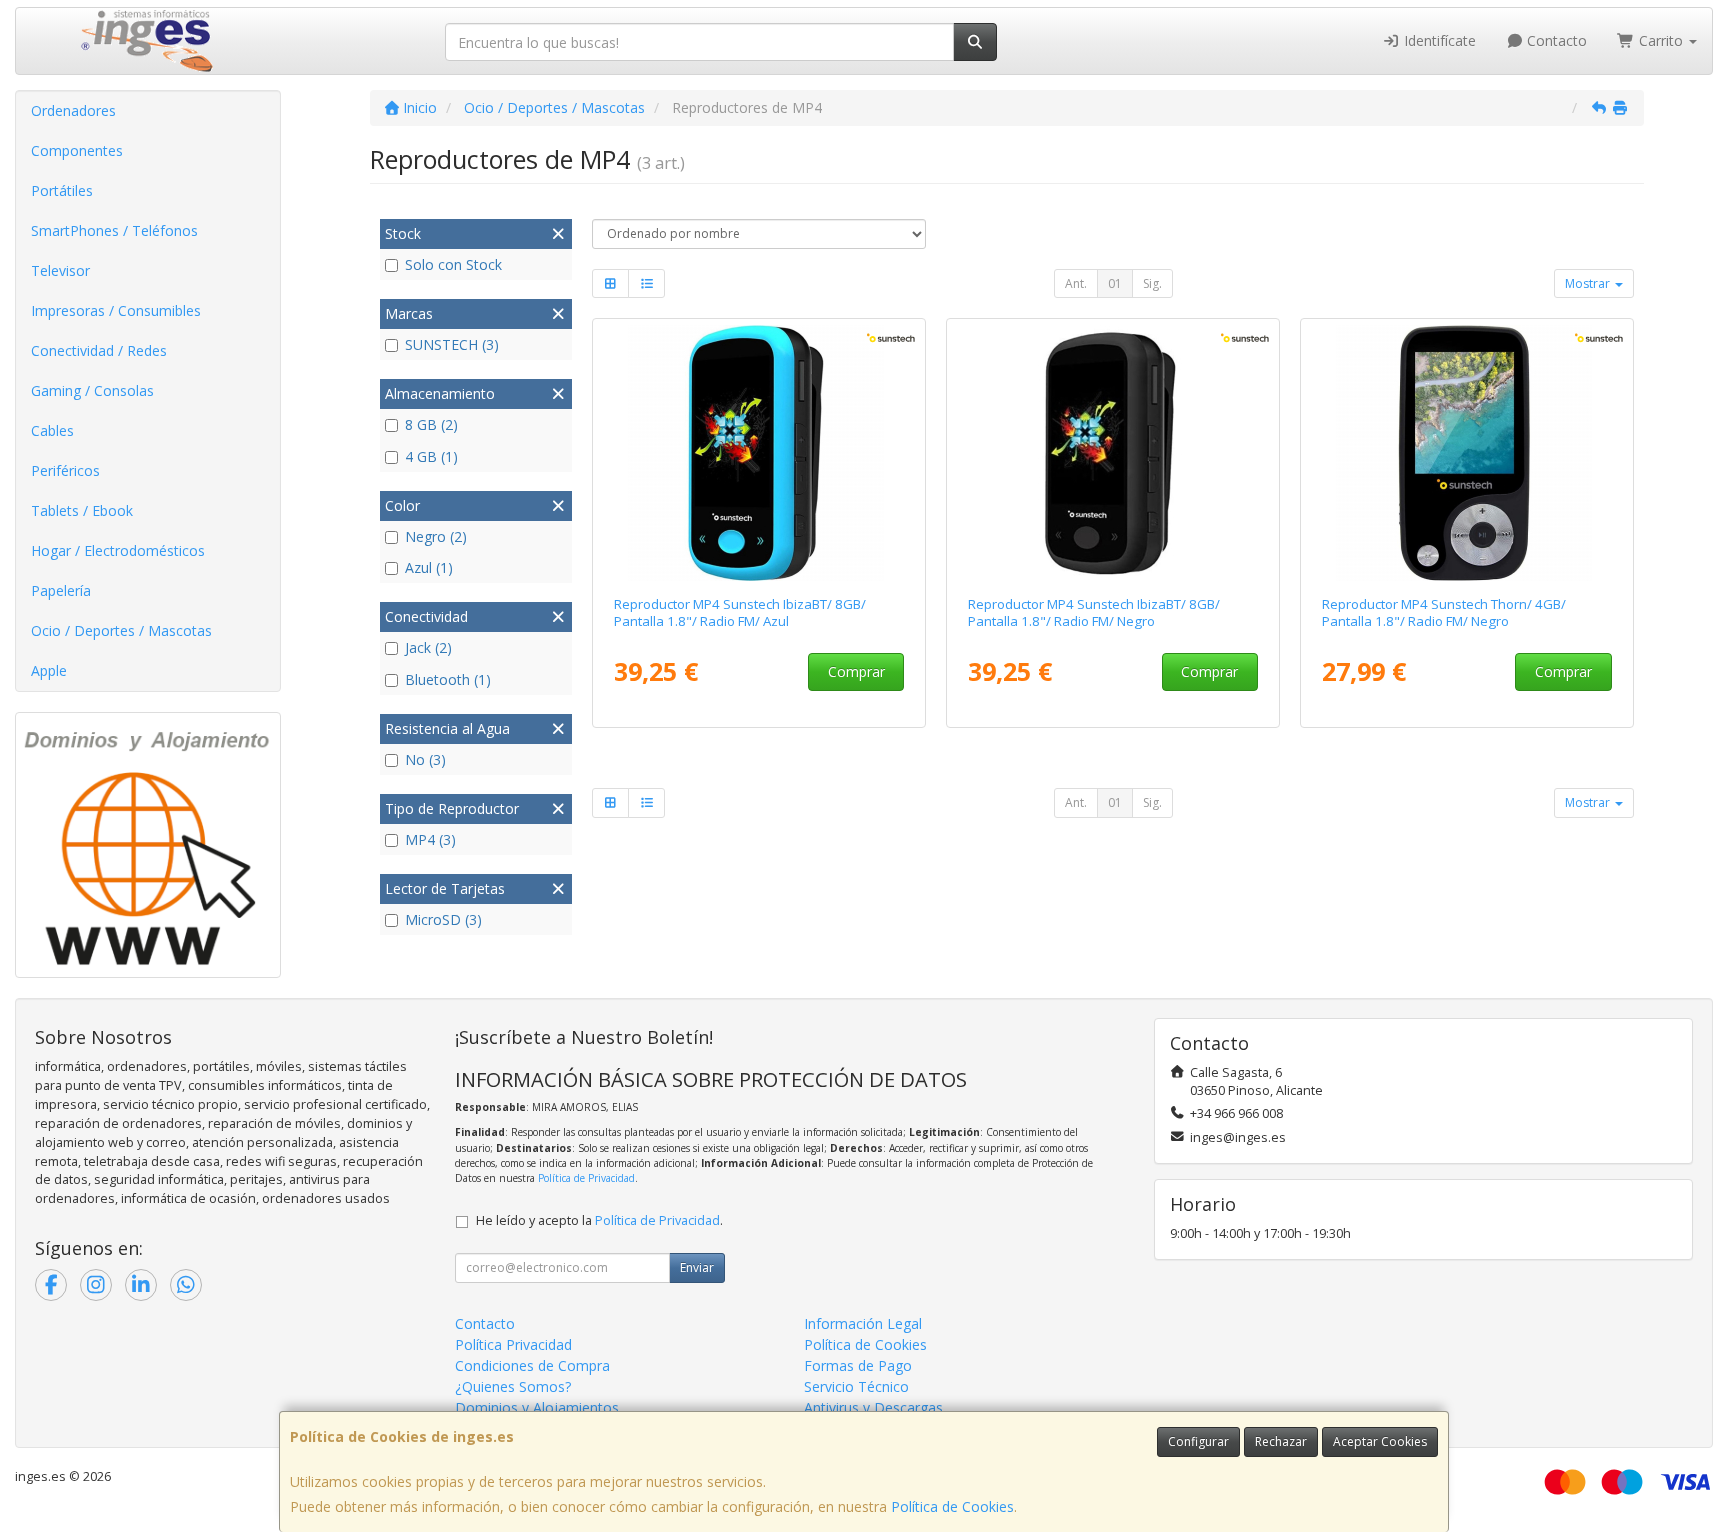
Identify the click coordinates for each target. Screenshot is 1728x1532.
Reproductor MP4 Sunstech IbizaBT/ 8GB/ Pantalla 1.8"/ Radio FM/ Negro (1094, 612)
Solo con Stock (453, 264)
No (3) (425, 759)
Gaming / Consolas (92, 390)
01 (1115, 283)
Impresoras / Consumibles (116, 310)
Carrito (1661, 40)
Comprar (856, 671)
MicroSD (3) (443, 919)
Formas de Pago (858, 1365)
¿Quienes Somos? (513, 1386)
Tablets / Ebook (82, 510)
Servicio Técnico (856, 1386)
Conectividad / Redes (99, 350)
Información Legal (863, 1323)
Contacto (1555, 40)
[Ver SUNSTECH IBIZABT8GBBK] (1113, 453)
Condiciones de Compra (532, 1365)
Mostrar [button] (1589, 283)
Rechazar (1281, 1441)
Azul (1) (429, 567)
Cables (52, 430)
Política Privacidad (513, 1344)
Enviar (697, 1267)
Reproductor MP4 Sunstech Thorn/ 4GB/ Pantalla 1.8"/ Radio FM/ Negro (1444, 612)
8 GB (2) (431, 424)
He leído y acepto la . (599, 1220)
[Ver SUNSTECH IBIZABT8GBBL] (759, 453)
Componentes (77, 150)
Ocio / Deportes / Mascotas (121, 630)
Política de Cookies (952, 1506)
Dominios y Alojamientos (537, 1407)
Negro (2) (436, 536)
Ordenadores (73, 110)
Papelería (61, 590)
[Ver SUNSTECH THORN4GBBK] (1467, 453)
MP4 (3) (430, 839)
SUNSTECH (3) (452, 344)
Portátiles (62, 190)
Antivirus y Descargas (873, 1407)
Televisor (60, 270)
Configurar (1198, 1441)
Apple (49, 670)
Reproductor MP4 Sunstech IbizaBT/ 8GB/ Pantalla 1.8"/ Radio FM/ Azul (740, 612)
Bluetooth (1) (448, 679)
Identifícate (1438, 40)
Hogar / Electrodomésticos (118, 550)
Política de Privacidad (586, 1178)
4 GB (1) (431, 456)
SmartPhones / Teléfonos (114, 230)
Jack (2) (428, 647)
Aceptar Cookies (1380, 1441)
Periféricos (65, 470)
